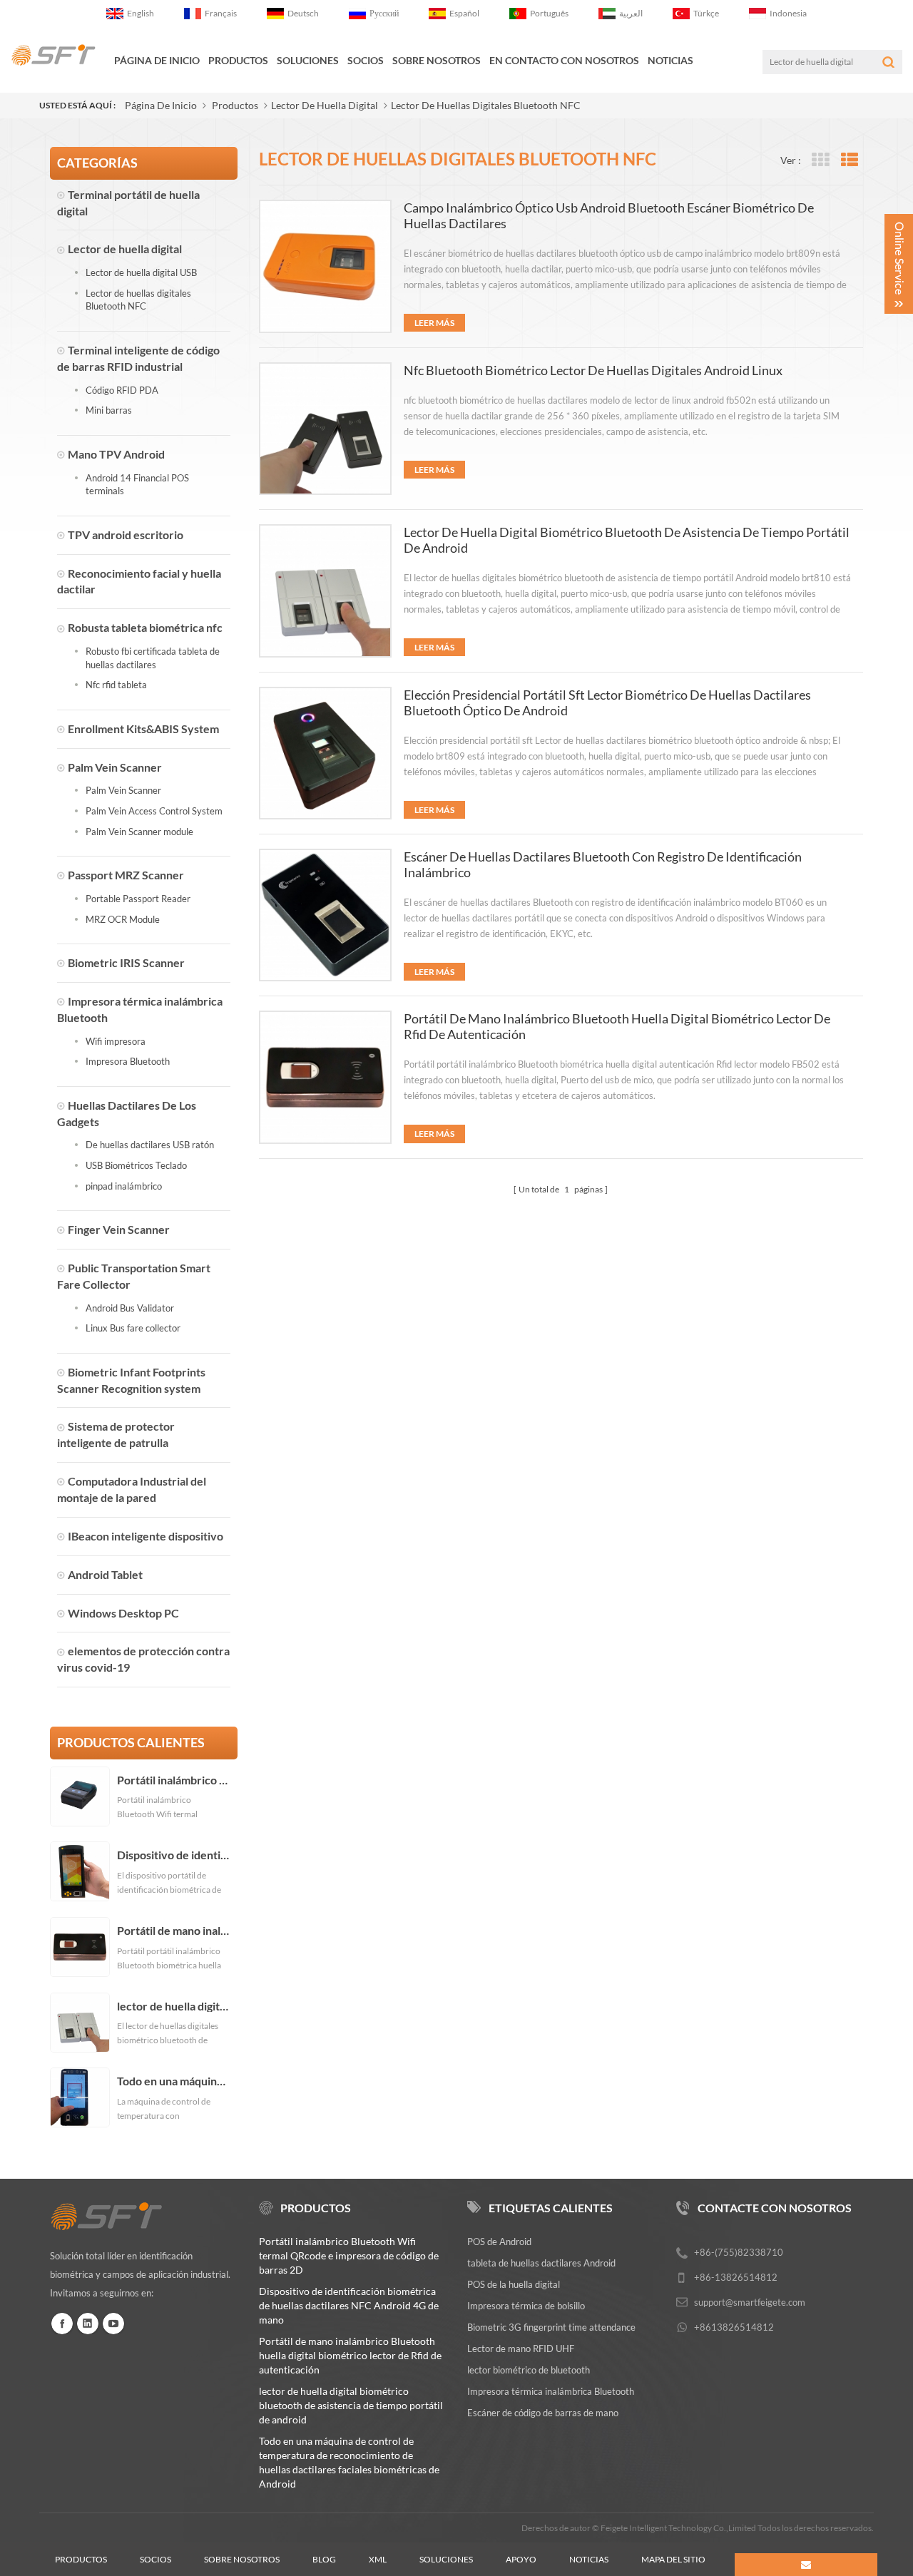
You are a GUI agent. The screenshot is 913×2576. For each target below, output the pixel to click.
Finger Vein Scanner (119, 1229)
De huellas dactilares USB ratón (150, 1145)
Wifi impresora (116, 1041)
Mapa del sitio (673, 2559)
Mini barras (109, 410)
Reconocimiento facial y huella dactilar (139, 581)
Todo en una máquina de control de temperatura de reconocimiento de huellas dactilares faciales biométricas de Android (174, 2081)
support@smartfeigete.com (750, 2302)
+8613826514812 (734, 2327)
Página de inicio (157, 60)
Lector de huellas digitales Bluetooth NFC (486, 105)
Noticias (670, 60)
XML (378, 2559)
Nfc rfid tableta (116, 685)
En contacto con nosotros (564, 60)
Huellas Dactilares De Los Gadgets (127, 1113)
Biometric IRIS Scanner (126, 962)
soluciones (446, 2559)
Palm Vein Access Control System (154, 811)
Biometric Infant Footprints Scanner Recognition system (131, 1380)
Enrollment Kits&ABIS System (143, 729)
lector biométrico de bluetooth (529, 2370)
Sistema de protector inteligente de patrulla (116, 1434)
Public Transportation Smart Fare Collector (134, 1276)
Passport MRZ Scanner (126, 875)
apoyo (521, 2559)
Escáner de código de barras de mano (543, 2413)
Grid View (820, 160)
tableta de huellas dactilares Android (541, 2263)
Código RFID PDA (122, 390)
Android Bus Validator (130, 1308)
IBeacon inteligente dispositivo (146, 1536)
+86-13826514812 (736, 2277)
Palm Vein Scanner (115, 767)
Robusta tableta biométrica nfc (145, 627)
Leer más (434, 323)
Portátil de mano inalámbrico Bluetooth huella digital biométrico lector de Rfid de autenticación (174, 1931)
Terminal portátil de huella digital (128, 203)
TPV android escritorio (126, 535)
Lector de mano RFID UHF (521, 2348)
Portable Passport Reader (138, 899)
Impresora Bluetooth (128, 1061)
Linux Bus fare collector (133, 1328)
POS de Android (499, 2242)
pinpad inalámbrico (124, 1186)
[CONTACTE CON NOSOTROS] (806, 2565)
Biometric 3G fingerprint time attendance (551, 2327)
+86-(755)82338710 (739, 2252)
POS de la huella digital (514, 2284)
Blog (324, 2559)
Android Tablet (105, 1574)
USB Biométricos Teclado (136, 1165)
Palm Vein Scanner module (139, 832)
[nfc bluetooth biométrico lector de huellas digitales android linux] (325, 429)
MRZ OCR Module (123, 919)
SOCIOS (366, 60)
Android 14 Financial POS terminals (137, 485)
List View (849, 160)
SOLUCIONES (308, 60)
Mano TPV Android (116, 454)
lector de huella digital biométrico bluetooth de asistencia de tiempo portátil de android (174, 2006)
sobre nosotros (437, 60)
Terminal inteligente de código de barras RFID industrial (138, 358)
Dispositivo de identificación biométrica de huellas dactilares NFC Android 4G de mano (174, 1855)
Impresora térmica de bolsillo (526, 2306)
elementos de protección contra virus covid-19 (143, 1659)
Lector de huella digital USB (141, 272)
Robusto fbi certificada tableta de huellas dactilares (153, 658)
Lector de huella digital (325, 105)
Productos (238, 60)
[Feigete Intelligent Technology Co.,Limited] (53, 55)
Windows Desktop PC (123, 1613)
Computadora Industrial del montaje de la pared (132, 1489)
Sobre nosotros (242, 2559)
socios (155, 2559)
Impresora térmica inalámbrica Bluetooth (140, 1009)
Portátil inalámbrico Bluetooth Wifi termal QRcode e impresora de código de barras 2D (174, 1780)
